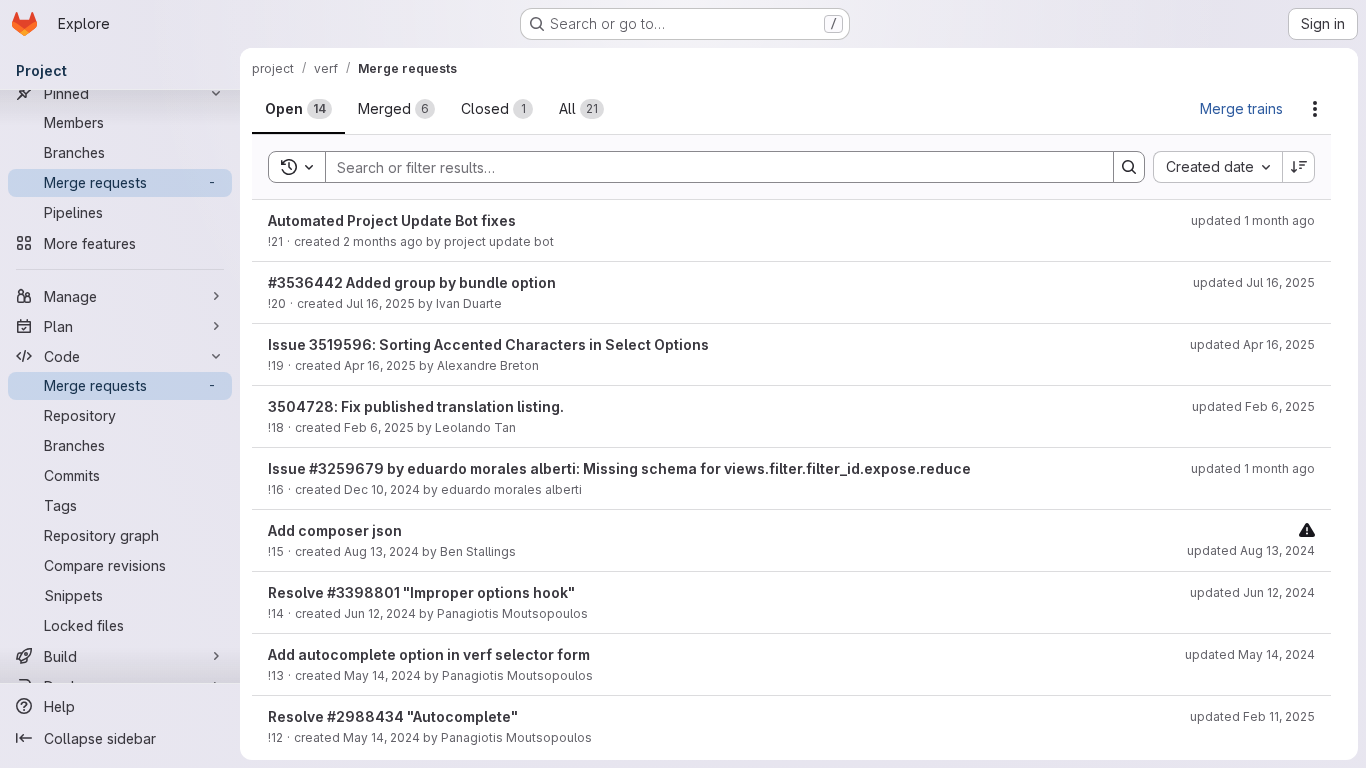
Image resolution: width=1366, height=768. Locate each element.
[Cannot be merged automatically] (1307, 529)
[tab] (298, 109)
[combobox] (1217, 167)
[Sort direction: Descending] (1299, 167)
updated (1253, 220)
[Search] (1129, 167)
